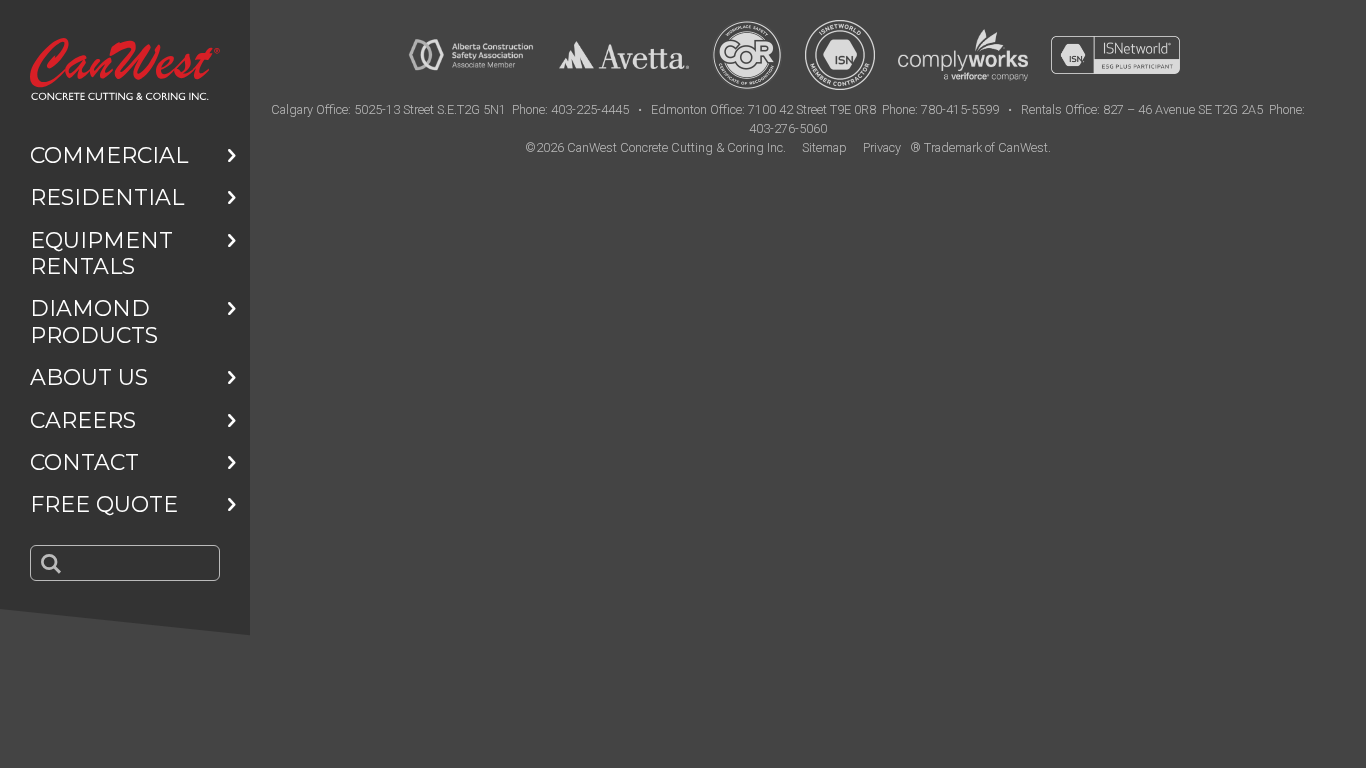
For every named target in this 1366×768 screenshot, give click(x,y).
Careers (83, 420)
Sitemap (824, 147)
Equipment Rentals (101, 253)
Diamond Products (94, 321)
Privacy (882, 147)
